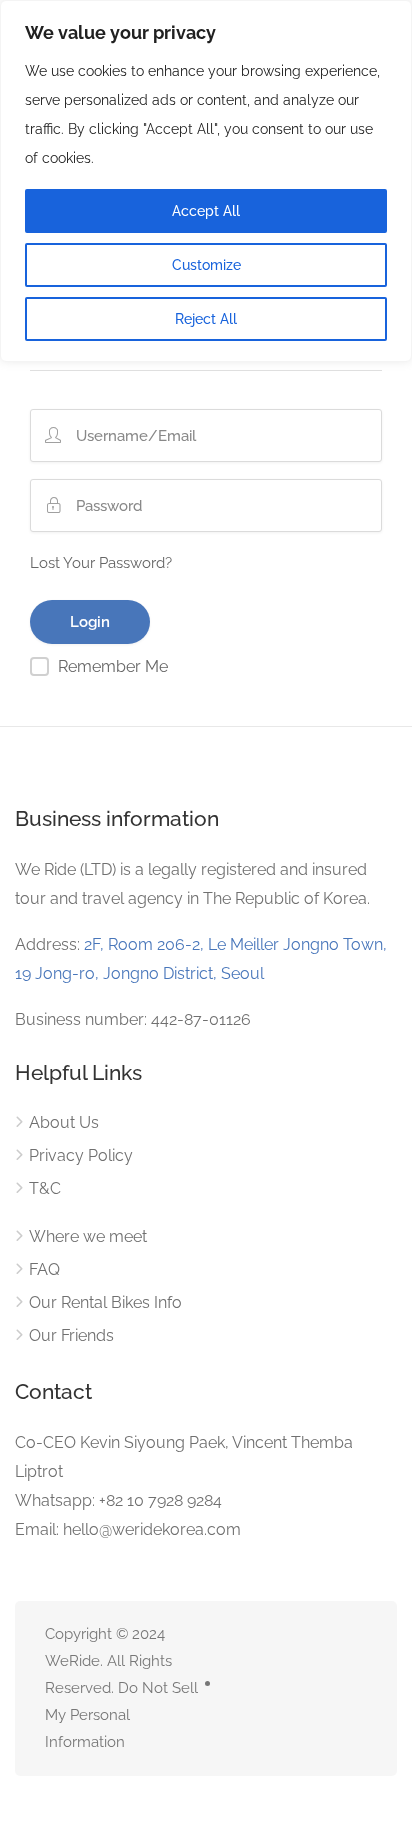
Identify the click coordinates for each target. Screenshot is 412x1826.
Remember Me (113, 666)
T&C (45, 1188)
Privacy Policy (81, 1155)
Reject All (206, 319)
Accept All (206, 211)
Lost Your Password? (101, 563)
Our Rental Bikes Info (105, 1302)
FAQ (44, 1269)
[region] (206, 181)
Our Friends (71, 1335)
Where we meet (88, 1236)
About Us (64, 1122)
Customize (206, 265)
